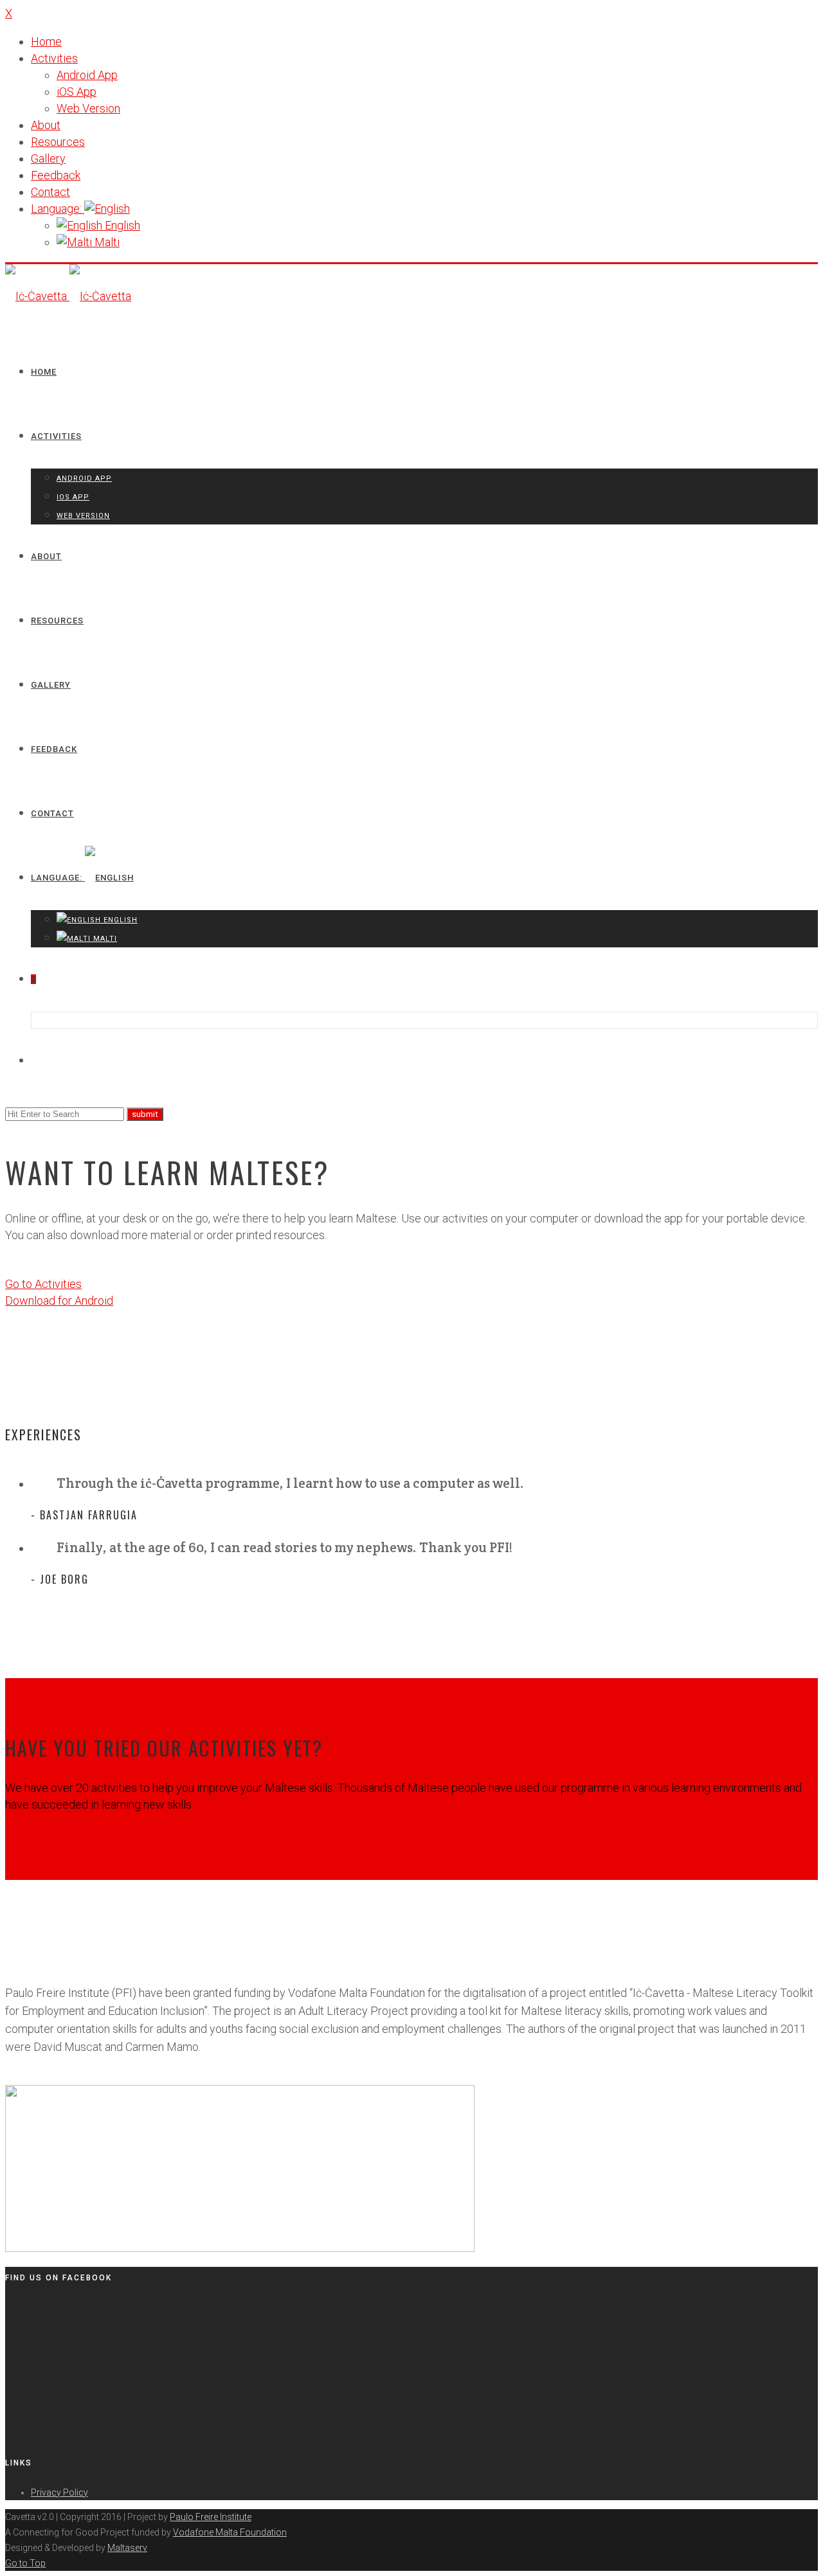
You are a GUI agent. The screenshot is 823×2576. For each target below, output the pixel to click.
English (121, 225)
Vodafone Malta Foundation (230, 2532)
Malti (106, 242)
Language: (58, 209)
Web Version (88, 108)
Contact (50, 192)
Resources (58, 142)
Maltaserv (127, 2548)
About (46, 125)
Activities (54, 58)
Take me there (41, 1833)
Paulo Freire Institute (211, 2517)
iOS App (77, 92)
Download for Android (59, 1301)
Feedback (56, 175)
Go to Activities (43, 1284)
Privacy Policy (59, 2492)
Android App (87, 75)
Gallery (48, 158)
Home (46, 41)
